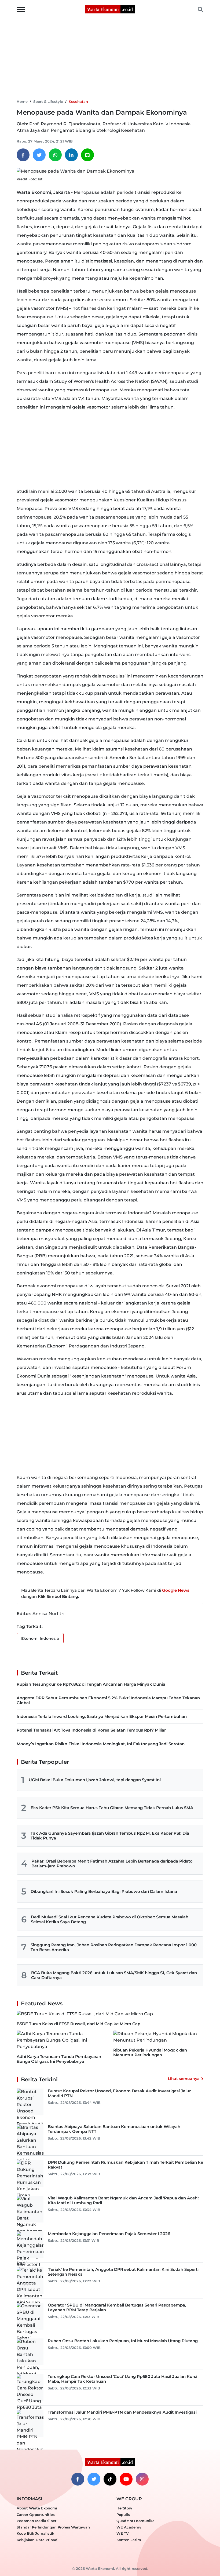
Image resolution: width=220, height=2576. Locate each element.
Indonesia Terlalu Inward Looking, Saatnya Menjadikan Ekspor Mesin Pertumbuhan (102, 1716)
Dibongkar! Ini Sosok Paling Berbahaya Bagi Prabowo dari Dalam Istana (104, 1891)
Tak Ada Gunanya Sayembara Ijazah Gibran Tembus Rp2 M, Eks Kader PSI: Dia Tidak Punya (110, 1836)
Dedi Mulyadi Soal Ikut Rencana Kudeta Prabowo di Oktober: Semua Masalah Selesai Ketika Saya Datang (110, 1919)
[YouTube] (126, 2479)
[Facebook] (23, 155)
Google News (176, 1590)
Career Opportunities (36, 2515)
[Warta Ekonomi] (110, 9)
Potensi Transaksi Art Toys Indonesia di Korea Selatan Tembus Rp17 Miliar (91, 1730)
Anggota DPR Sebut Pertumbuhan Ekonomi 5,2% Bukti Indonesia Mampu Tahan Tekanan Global (108, 1700)
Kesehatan (78, 101)
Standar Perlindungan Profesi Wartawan (53, 2527)
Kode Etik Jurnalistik (35, 2533)
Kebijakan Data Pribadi (38, 2540)
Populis (123, 2515)
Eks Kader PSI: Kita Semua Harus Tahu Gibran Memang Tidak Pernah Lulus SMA (112, 1808)
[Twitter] (39, 155)
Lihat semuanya (184, 2079)
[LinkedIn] (71, 155)
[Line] (87, 155)
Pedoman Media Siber (36, 2521)
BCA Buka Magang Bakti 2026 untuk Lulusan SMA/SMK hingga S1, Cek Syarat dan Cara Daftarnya (114, 1975)
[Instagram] (142, 2479)
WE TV (122, 2533)
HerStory (124, 2508)
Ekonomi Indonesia (40, 1638)
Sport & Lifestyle (48, 101)
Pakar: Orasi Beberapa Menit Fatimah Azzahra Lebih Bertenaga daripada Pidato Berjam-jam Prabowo (112, 1863)
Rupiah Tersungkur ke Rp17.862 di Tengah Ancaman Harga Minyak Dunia (91, 1684)
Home (22, 101)
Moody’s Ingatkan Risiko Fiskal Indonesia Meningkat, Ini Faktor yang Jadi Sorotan (101, 1744)
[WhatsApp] (55, 155)
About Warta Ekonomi (37, 2508)
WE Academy (129, 2527)
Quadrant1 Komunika (135, 2521)
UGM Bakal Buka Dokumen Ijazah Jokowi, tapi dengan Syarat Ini (95, 1780)
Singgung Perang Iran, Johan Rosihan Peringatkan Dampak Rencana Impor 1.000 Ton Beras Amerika (114, 1947)
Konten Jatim (129, 2540)
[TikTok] (110, 2479)
